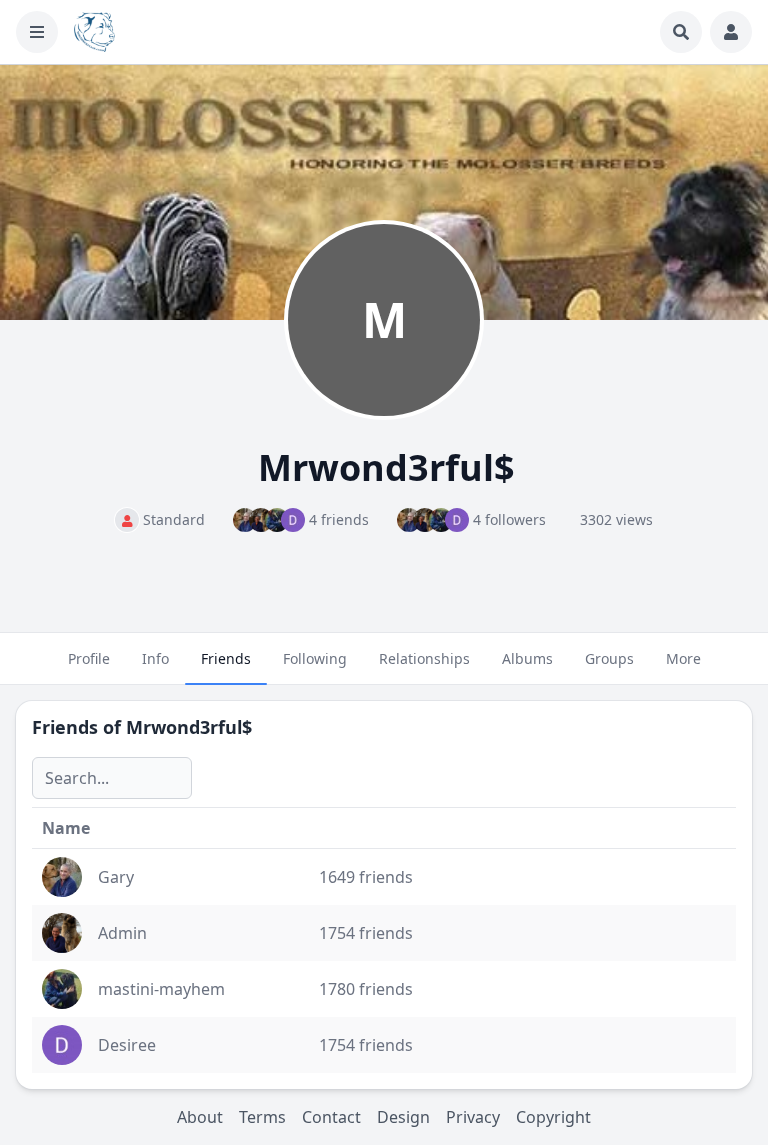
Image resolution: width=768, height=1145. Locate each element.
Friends (226, 658)
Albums (527, 658)
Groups (609, 658)
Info (155, 658)
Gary (116, 877)
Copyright (553, 1117)
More (683, 658)
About (200, 1117)
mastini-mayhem (161, 989)
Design (403, 1117)
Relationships (424, 658)
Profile (89, 658)
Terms (262, 1117)
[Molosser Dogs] (94, 32)
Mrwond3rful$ (189, 727)
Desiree (127, 1045)
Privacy (473, 1117)
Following (315, 658)
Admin (122, 933)
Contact (331, 1117)
